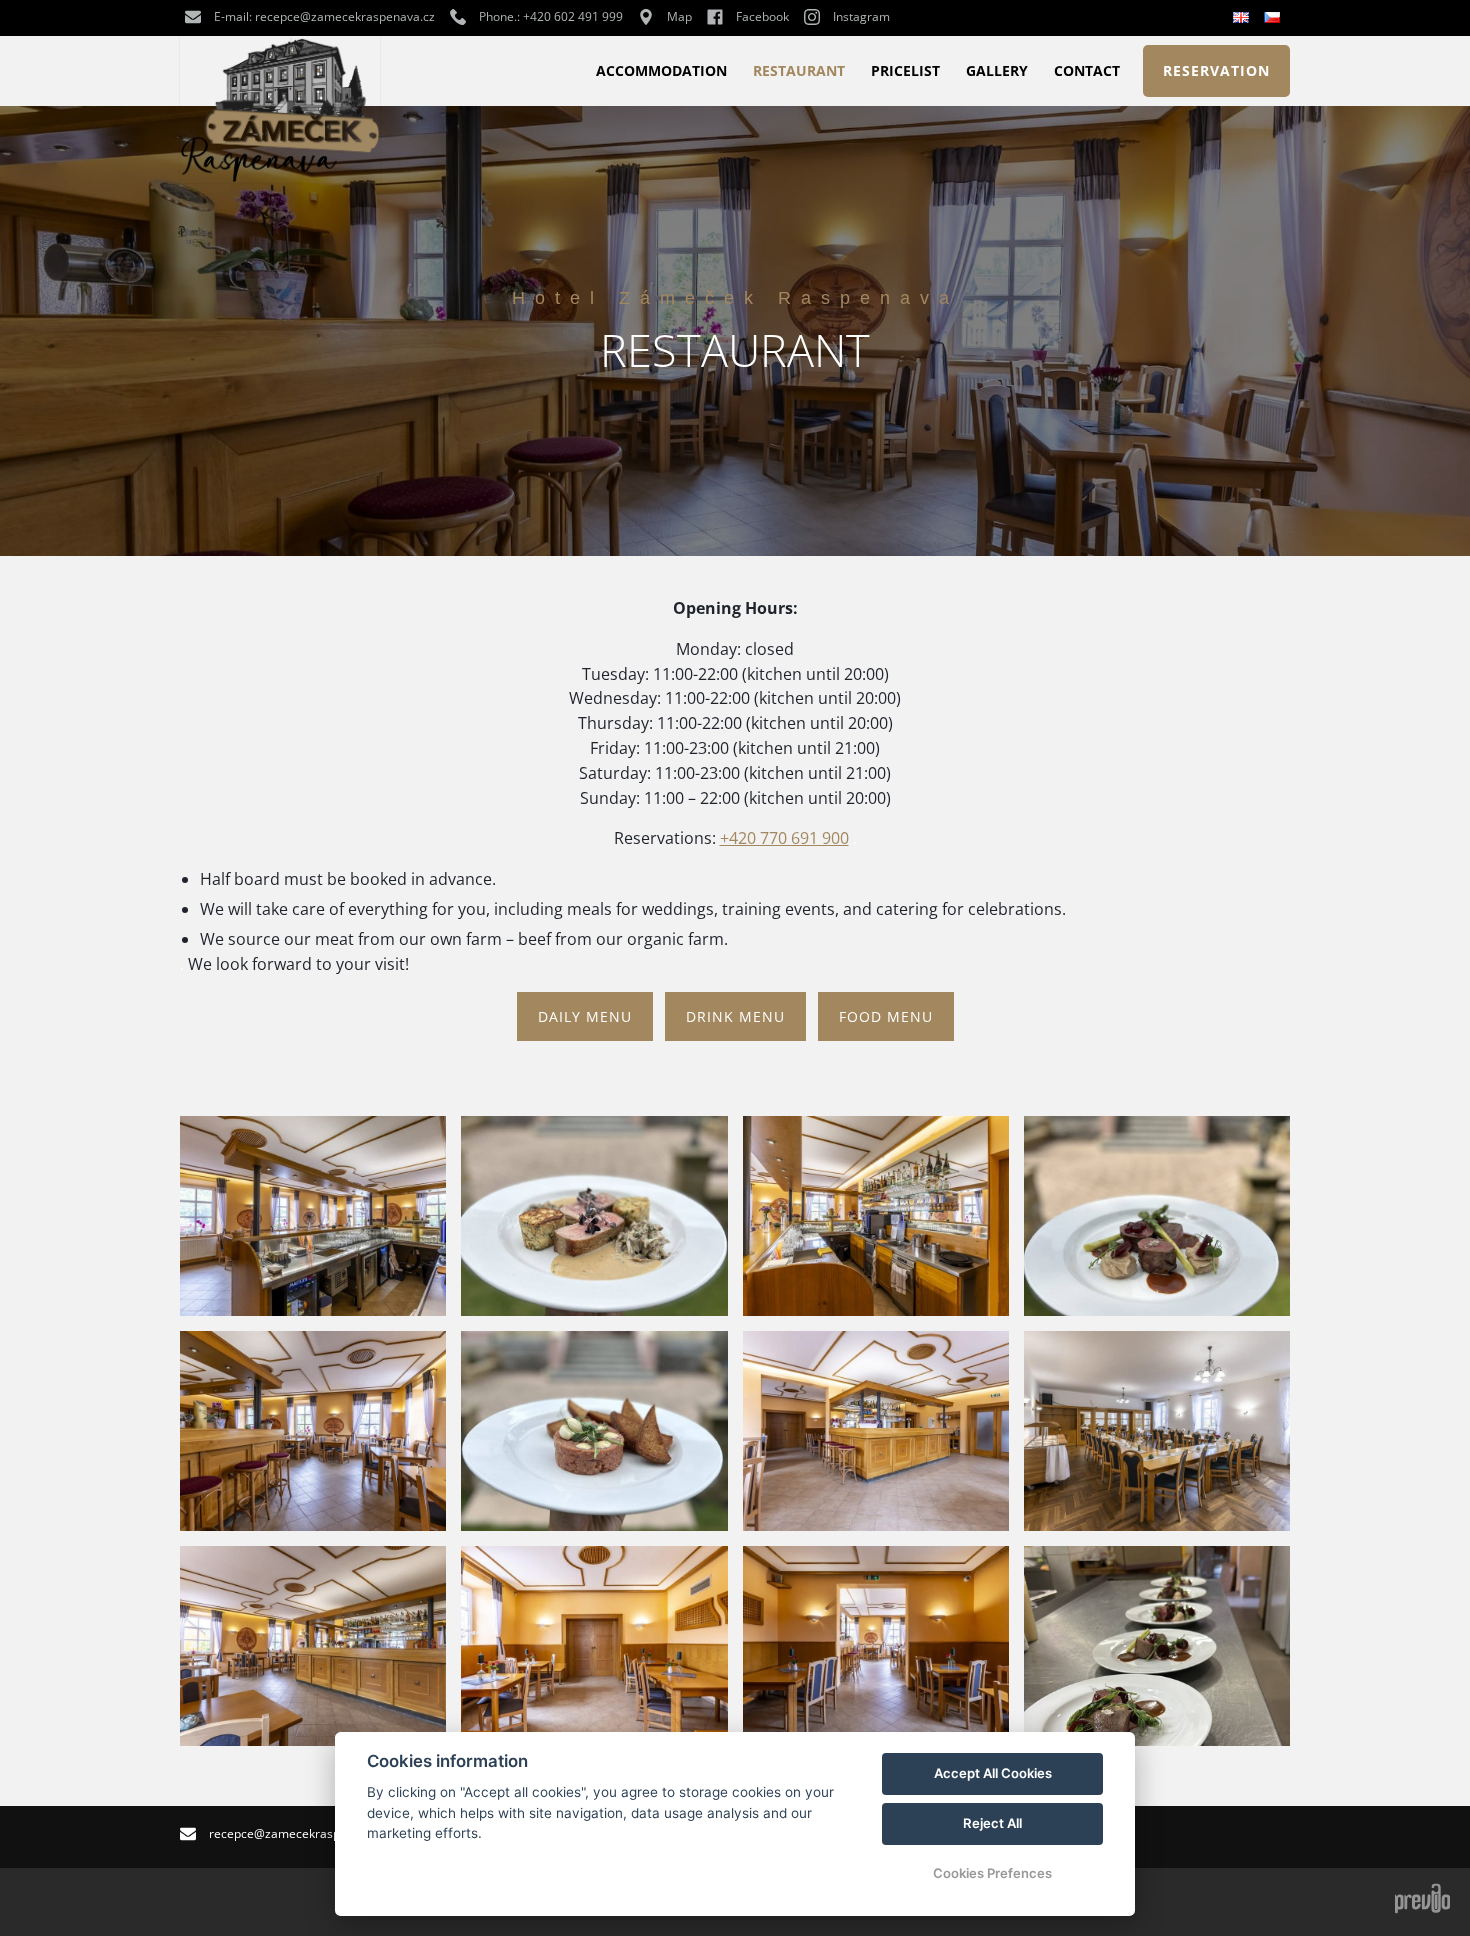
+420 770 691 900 (784, 838)
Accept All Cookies (993, 1773)
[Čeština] (1274, 17)
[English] (1243, 18)
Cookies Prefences (992, 1873)
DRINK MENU (735, 1016)
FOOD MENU (886, 1016)
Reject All (992, 1823)
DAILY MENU (585, 1016)
